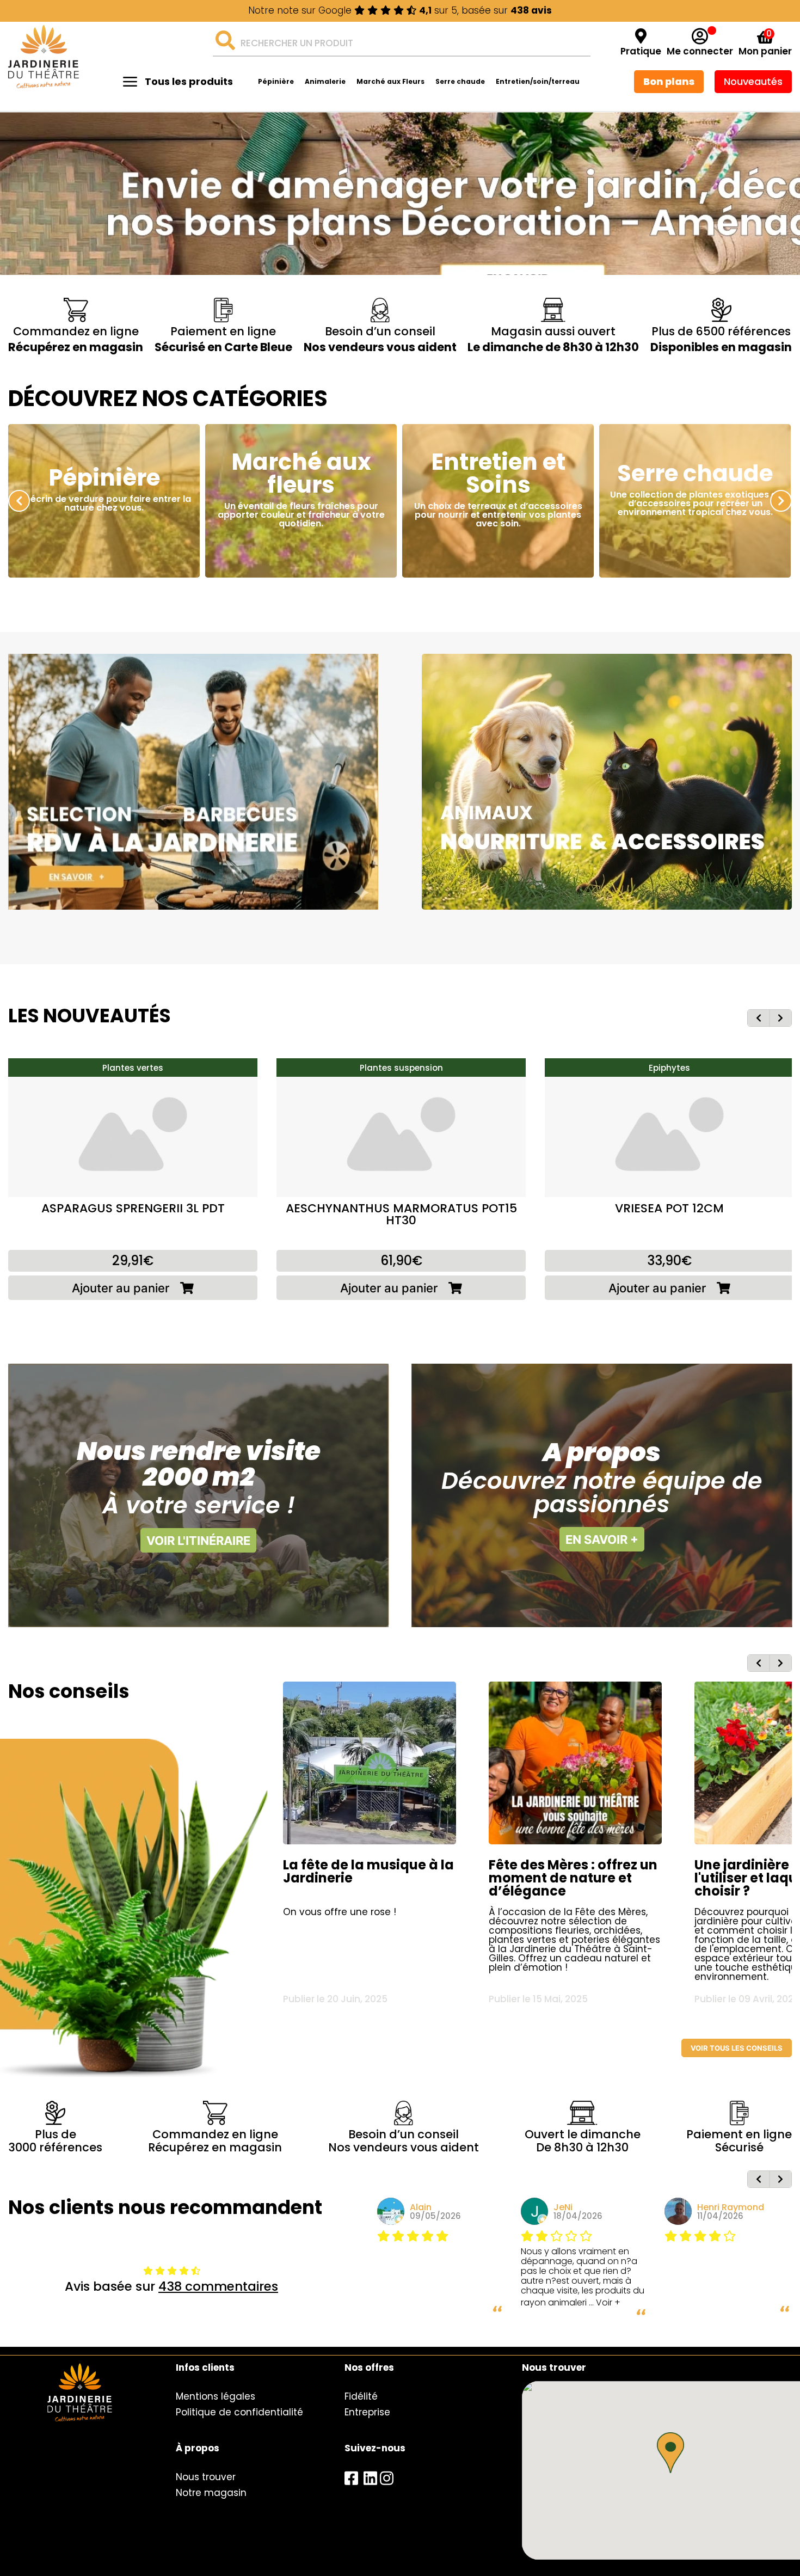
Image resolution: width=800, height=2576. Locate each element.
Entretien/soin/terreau (538, 81)
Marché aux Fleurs (390, 81)
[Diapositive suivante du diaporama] (781, 501)
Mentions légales (216, 2396)
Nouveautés (753, 81)
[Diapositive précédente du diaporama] (19, 501)
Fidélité (361, 2396)
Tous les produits (189, 81)
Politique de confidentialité (239, 2412)
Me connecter (700, 51)
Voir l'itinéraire (198, 1541)
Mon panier (765, 51)
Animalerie (325, 81)
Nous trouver (206, 2477)
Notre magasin (211, 2493)
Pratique (641, 51)
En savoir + (602, 1540)
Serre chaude (460, 81)
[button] (670, 2453)
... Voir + (605, 2302)
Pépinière (276, 81)
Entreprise (367, 2412)
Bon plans (669, 81)
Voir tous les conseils (737, 2048)
